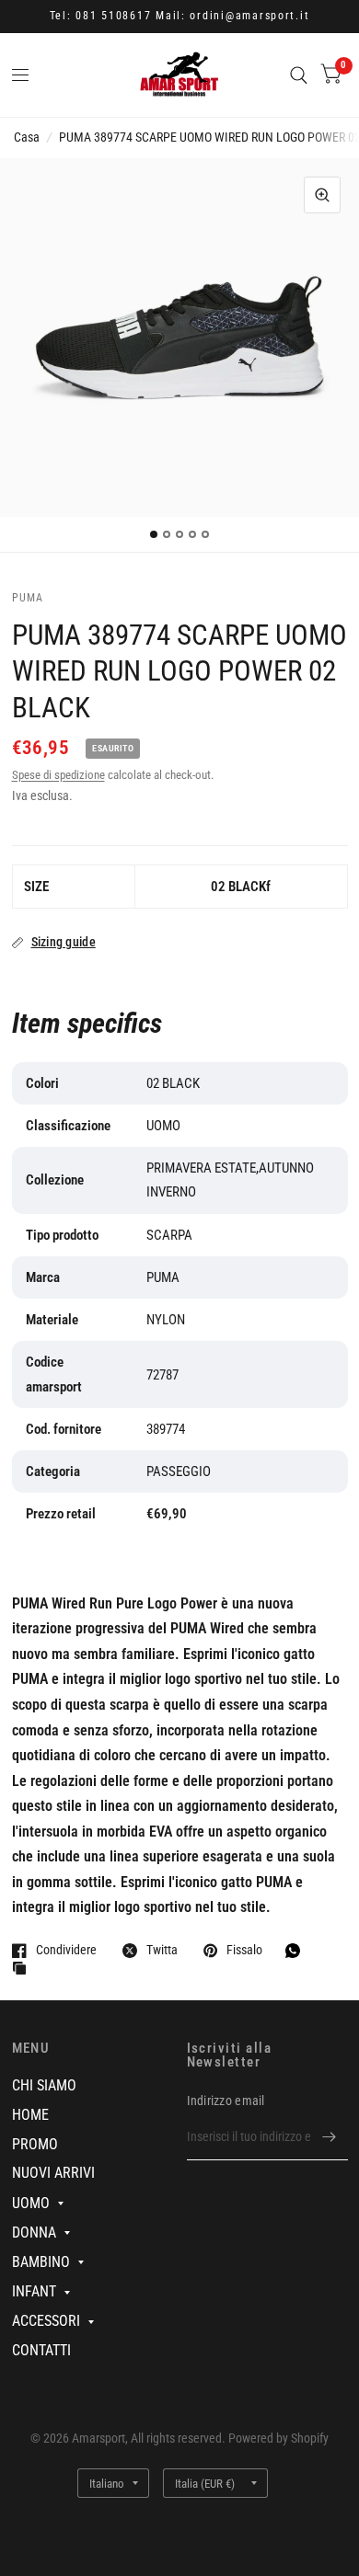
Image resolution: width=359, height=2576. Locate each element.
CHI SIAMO (44, 2085)
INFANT (34, 2291)
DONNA (34, 2233)
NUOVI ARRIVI (53, 2173)
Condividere (66, 1950)
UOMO (31, 2203)
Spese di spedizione (58, 775)
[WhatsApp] (297, 1951)
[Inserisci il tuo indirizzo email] (330, 2136)
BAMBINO (41, 2262)
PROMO (35, 2144)
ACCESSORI (46, 2321)
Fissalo (244, 1950)
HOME (30, 2115)
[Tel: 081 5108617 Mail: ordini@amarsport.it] (180, 17)
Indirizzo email (226, 2101)
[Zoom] (322, 195)
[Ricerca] (299, 75)
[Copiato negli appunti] (24, 1969)
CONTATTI (41, 2350)
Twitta (162, 1950)
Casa (27, 137)
